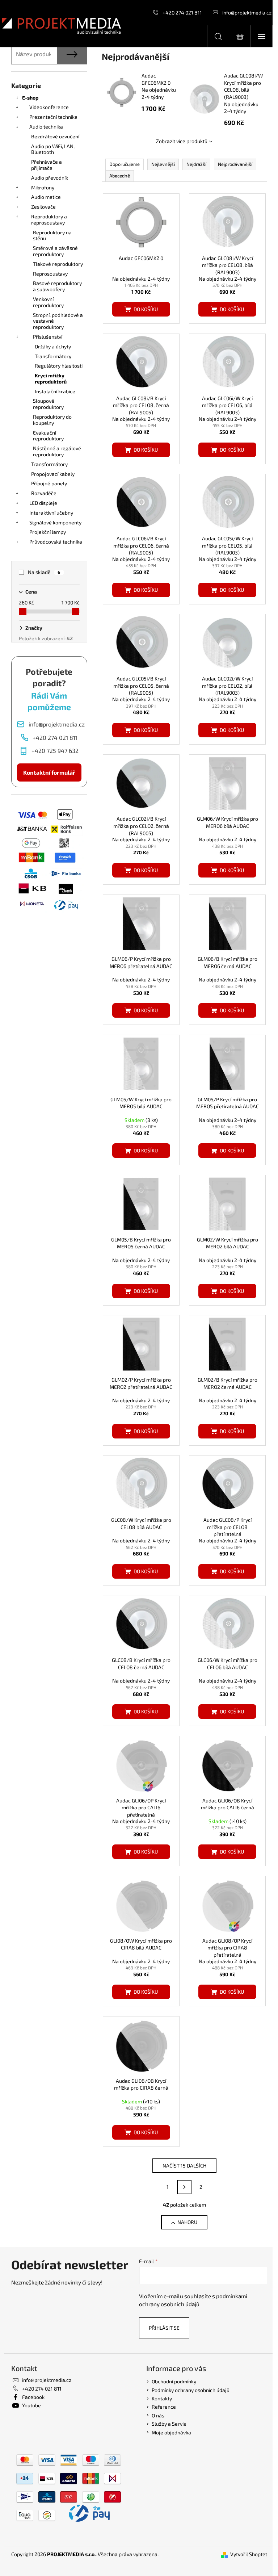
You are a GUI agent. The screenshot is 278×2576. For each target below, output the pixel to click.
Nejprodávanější (235, 164)
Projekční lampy (48, 532)
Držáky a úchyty (53, 346)
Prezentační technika (53, 117)
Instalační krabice (55, 391)
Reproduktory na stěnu (52, 235)
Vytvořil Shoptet (249, 2554)
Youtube (31, 2405)
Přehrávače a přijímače (47, 165)
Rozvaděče (44, 493)
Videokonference (49, 107)
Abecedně (120, 176)
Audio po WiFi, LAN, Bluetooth (53, 149)
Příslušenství (48, 337)
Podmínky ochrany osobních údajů (191, 2390)
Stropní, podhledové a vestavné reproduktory (58, 321)
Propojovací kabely (53, 474)
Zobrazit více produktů (182, 141)
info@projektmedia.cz (247, 12)
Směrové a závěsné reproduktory (55, 251)
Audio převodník (50, 178)
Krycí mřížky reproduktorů (51, 378)
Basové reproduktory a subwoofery (57, 286)
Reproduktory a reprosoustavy (49, 219)
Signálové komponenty (55, 522)
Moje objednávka (171, 2432)
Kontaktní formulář (49, 772)
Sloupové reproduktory (48, 404)
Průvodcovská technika (56, 542)
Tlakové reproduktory (58, 264)
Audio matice (46, 197)
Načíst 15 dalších (184, 2165)
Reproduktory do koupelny (52, 420)
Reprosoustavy (50, 274)
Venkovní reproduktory (48, 302)
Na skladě (44, 572)
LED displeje (43, 503)
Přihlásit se (164, 2328)
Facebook (33, 2397)
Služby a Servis (169, 2424)
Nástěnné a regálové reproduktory (57, 451)
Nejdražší (196, 164)
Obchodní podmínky (174, 2381)
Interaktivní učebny (51, 513)
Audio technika (46, 127)
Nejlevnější (163, 164)
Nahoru (187, 2222)
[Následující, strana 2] (184, 2187)
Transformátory (53, 356)
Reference (164, 2407)
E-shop (30, 98)
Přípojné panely (49, 483)
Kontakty (162, 2398)
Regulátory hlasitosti (59, 366)
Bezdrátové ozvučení (55, 136)
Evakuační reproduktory (48, 436)
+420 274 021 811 (182, 12)
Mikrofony (43, 187)
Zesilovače (43, 207)
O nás (158, 2415)
